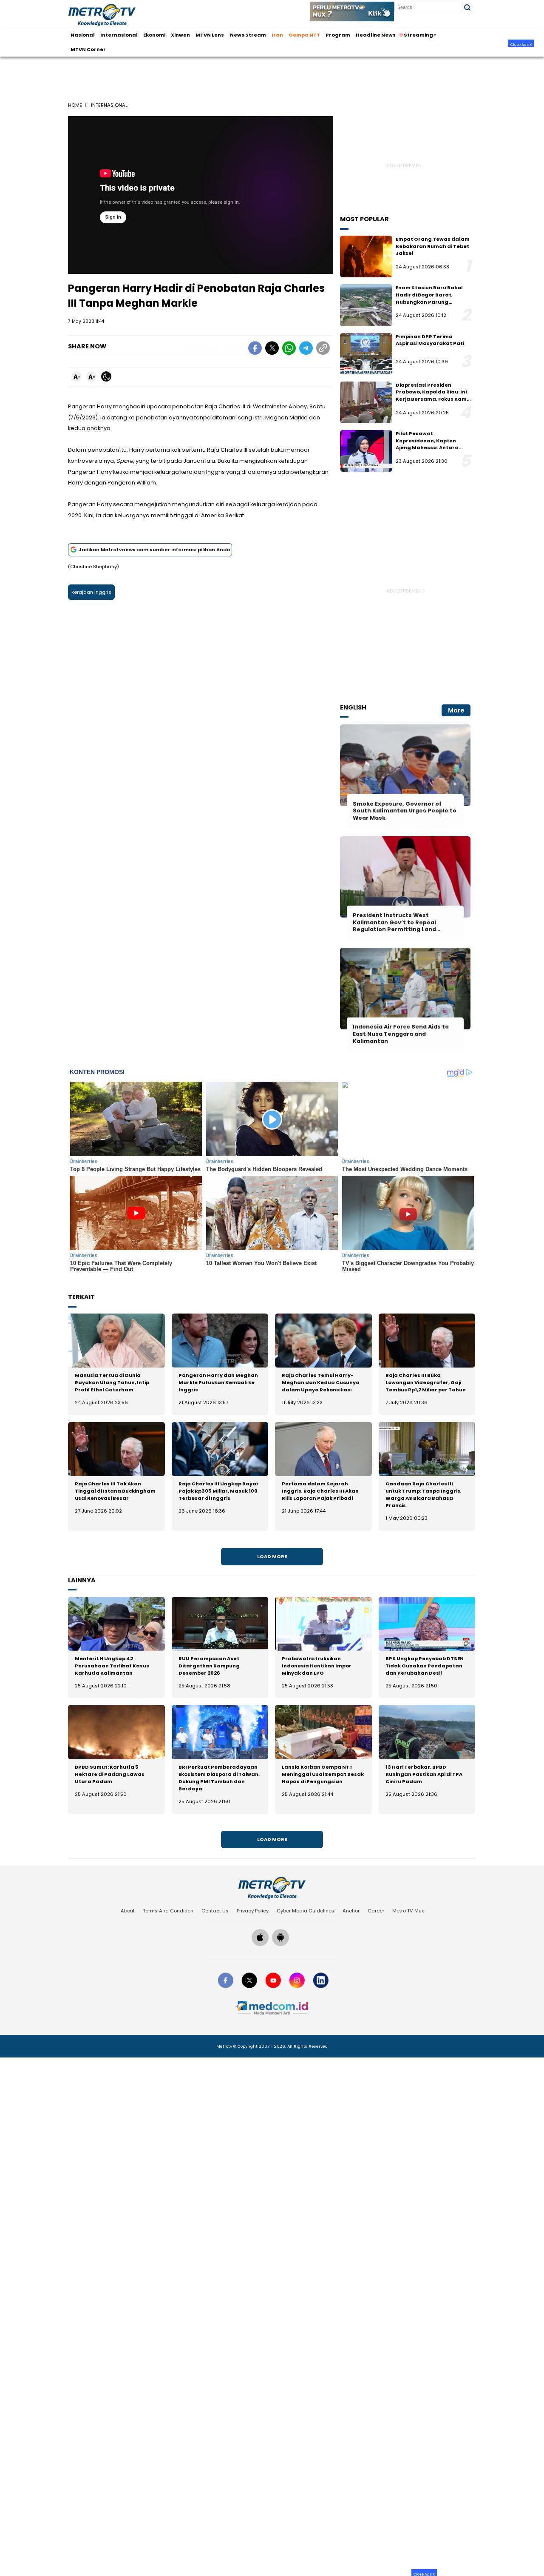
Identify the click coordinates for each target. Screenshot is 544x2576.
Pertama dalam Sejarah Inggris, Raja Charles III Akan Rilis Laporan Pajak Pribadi (320, 1491)
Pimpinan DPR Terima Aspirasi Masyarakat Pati (430, 340)
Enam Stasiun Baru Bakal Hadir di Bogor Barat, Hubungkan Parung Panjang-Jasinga (429, 298)
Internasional (119, 35)
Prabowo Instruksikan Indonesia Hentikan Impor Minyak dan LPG (317, 1666)
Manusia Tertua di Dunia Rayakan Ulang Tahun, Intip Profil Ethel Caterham (112, 1382)
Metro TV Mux (408, 1911)
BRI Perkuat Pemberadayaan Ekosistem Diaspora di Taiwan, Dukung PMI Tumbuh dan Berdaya (219, 1778)
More (456, 710)
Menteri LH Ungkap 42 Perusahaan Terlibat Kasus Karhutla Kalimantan (112, 1666)
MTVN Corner (88, 49)
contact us (215, 1911)
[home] (272, 1888)
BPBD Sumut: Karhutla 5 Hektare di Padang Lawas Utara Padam (110, 1774)
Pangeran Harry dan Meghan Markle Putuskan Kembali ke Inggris (218, 1382)
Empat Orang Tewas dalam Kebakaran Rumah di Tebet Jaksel (433, 246)
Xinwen (180, 35)
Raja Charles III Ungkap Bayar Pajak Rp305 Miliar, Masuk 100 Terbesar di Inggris (219, 1491)
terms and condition (168, 1911)
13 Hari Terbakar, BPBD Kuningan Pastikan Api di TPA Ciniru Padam (424, 1774)
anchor (351, 1911)
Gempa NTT (304, 35)
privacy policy (253, 1911)
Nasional (83, 35)
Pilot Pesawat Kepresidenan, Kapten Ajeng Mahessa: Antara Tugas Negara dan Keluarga (427, 448)
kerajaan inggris (91, 592)
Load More (272, 1556)
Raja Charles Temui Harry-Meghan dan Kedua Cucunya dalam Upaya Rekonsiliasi (321, 1382)
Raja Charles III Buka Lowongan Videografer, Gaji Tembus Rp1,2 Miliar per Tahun (426, 1382)
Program (338, 35)
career (376, 1911)
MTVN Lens (210, 35)
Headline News (376, 35)
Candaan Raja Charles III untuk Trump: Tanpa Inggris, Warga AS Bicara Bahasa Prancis (424, 1495)
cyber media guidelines (306, 1911)
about (128, 1911)
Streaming (418, 35)
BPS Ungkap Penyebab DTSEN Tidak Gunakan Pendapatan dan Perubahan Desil (425, 1666)
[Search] (467, 7)
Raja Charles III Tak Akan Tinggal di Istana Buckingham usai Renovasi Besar (115, 1491)
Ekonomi (154, 35)
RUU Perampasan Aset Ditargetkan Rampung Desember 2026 (209, 1666)
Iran (277, 35)
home (75, 105)
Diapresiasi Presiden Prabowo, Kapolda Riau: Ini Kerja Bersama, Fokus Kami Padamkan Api (432, 396)
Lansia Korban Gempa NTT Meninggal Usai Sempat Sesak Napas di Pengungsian (323, 1774)
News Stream (248, 35)
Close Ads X (521, 44)
